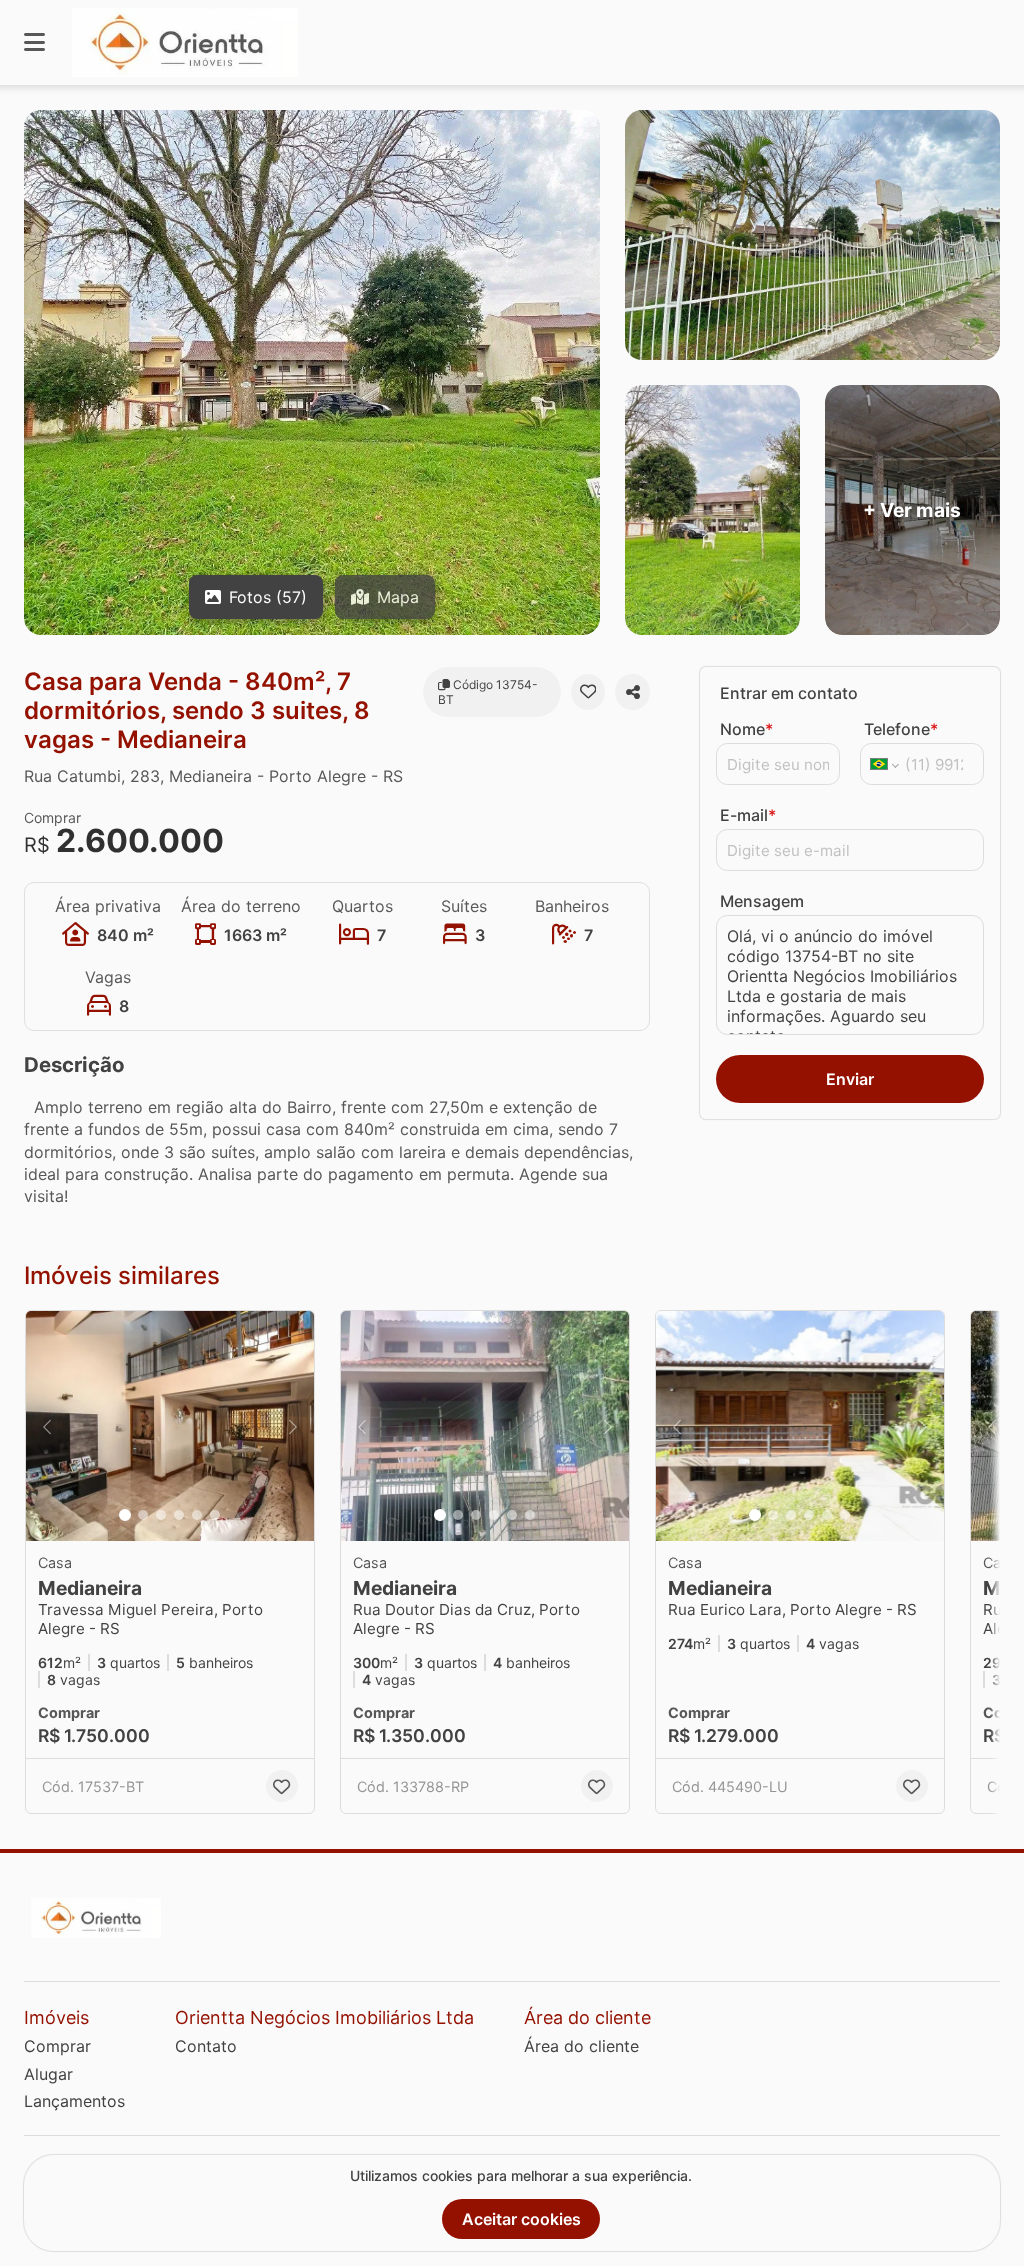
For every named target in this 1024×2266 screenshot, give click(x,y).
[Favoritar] (588, 692)
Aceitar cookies (521, 2219)
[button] (170, 1426)
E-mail (748, 815)
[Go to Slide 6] (215, 1515)
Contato (206, 2046)
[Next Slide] (293, 1426)
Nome (746, 729)
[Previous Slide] (47, 1426)
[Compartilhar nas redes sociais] (632, 692)
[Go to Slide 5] (197, 1515)
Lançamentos (74, 2101)
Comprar (57, 2046)
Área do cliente (581, 2046)
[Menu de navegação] (34, 42)
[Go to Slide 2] (143, 1515)
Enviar (850, 1079)
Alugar (48, 2074)
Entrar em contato (789, 693)
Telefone (901, 729)
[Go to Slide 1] (125, 1515)
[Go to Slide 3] (161, 1515)
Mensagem (762, 901)
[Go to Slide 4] (179, 1515)
